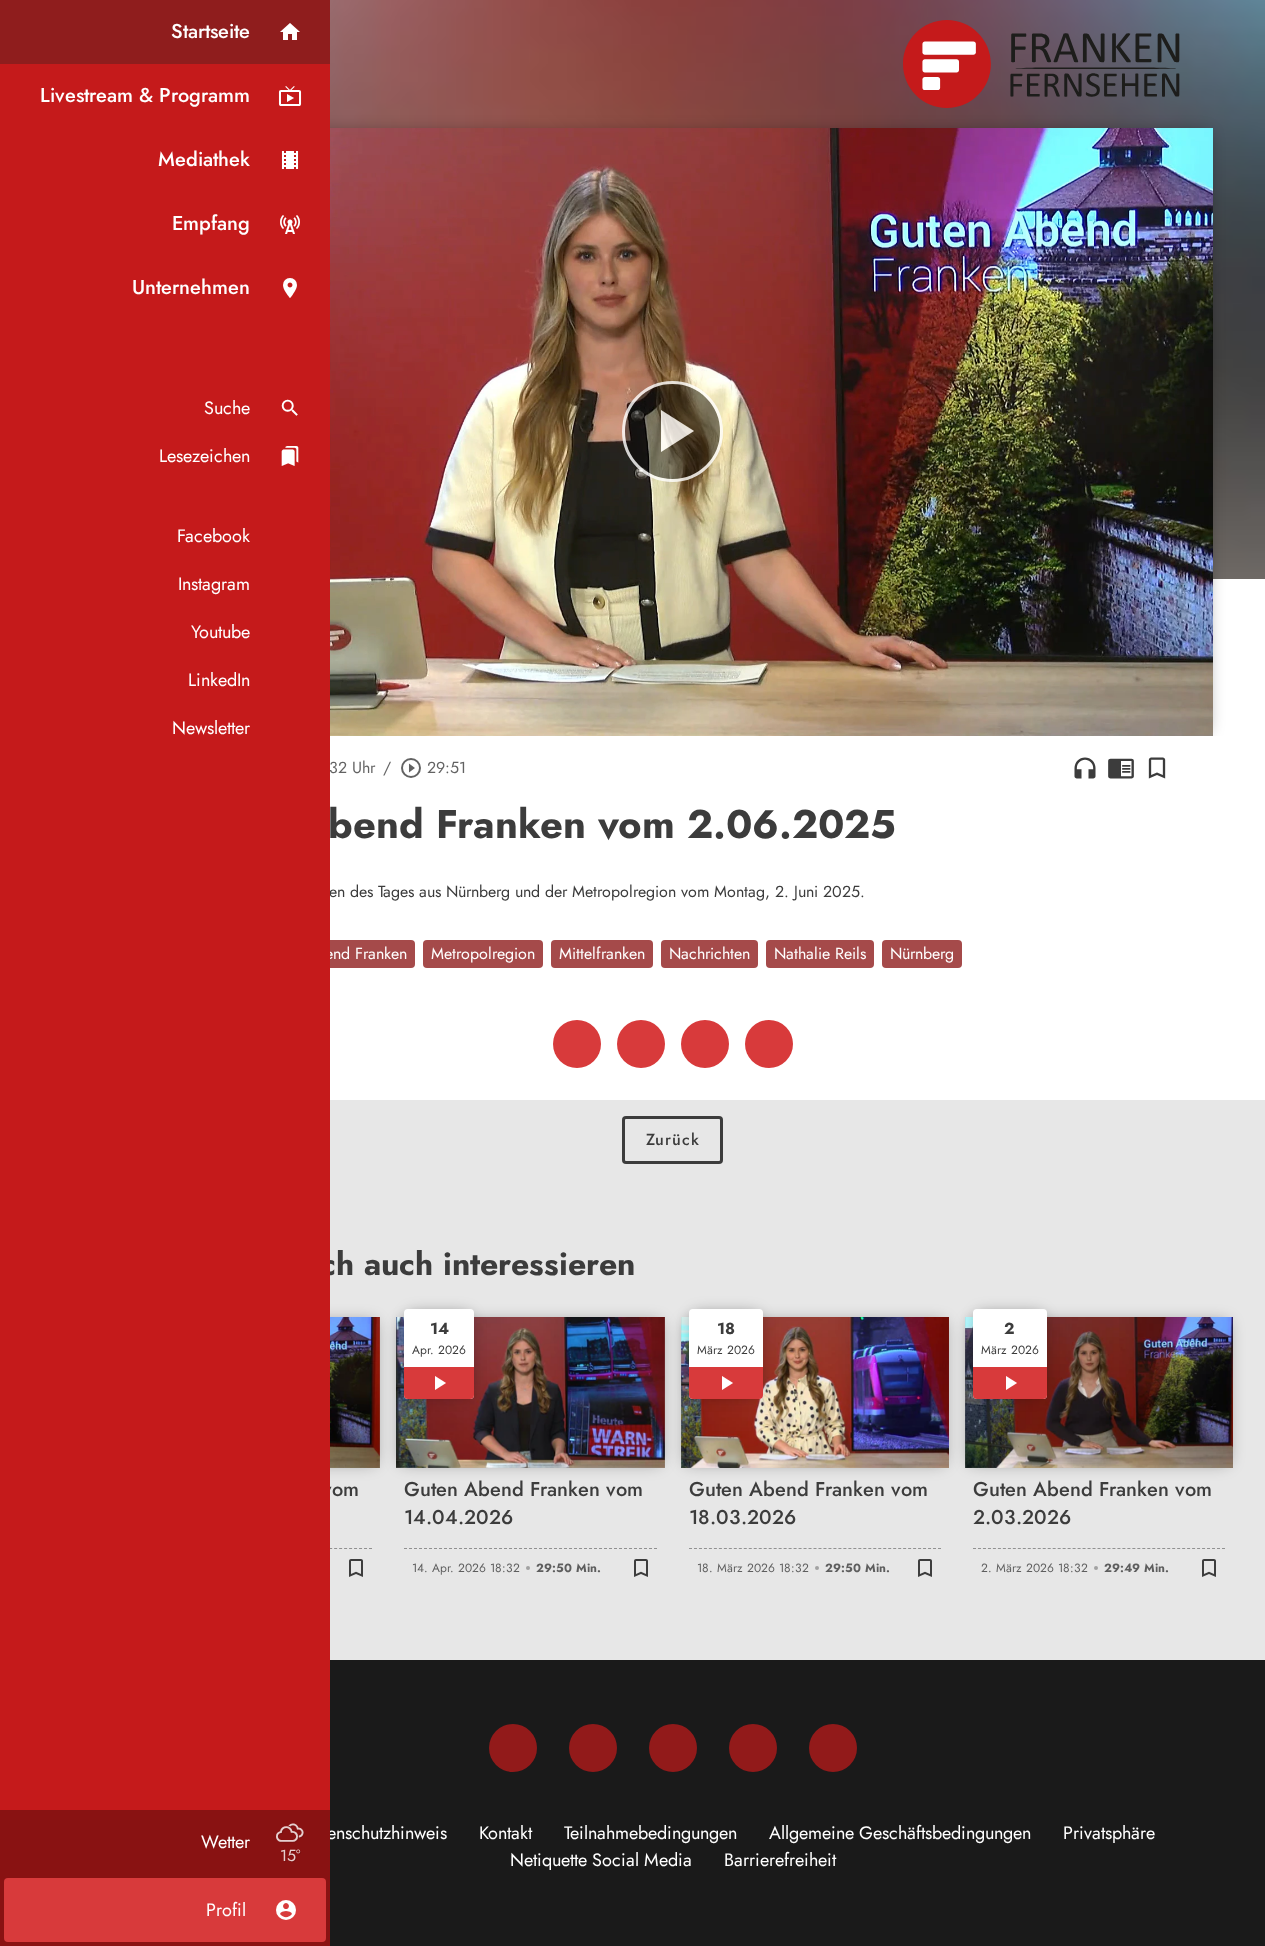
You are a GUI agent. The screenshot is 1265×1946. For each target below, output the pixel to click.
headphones (1085, 768)
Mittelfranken (602, 953)
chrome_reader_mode (1121, 768)
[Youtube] (673, 1748)
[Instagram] (593, 1748)
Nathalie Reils (820, 953)
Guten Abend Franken (333, 953)
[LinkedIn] (753, 1748)
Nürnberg (922, 953)
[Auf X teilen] (641, 1044)
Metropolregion (483, 953)
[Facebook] (513, 1748)
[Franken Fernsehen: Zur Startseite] (1044, 64)
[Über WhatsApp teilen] (705, 1044)
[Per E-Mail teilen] (769, 1044)
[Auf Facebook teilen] (577, 1044)
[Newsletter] (833, 1748)
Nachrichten (709, 953)
